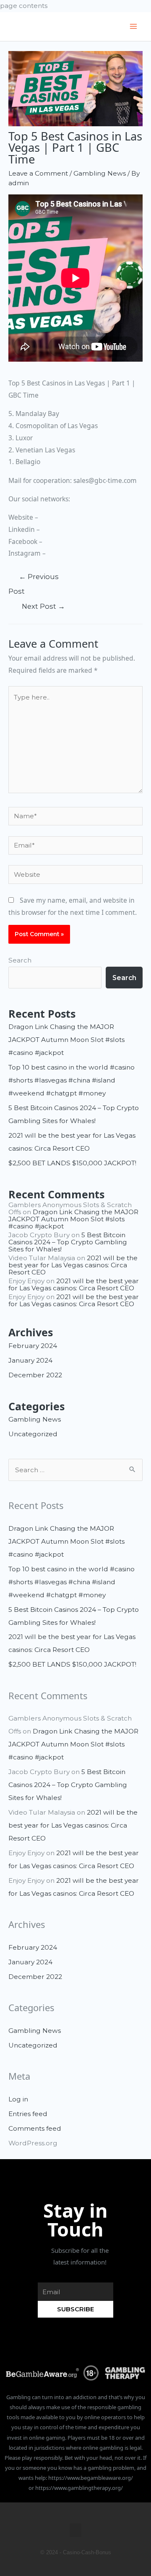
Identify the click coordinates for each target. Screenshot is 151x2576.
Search (20, 960)
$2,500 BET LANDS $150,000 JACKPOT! (72, 1163)
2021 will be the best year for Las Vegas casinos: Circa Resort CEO (73, 1265)
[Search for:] (75, 1470)
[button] (75, 2530)
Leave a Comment (38, 173)
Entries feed (28, 2114)
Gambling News (100, 173)
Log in (18, 2099)
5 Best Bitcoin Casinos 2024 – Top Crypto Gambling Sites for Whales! (68, 1242)
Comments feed (35, 2128)
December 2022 (35, 1375)
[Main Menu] (134, 27)
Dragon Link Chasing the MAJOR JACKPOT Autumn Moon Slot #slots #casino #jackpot (66, 1040)
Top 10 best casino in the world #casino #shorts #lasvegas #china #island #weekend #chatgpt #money (72, 1080)
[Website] (75, 876)
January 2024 (30, 1360)
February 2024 (33, 1346)
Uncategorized (33, 1434)
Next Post (43, 606)
